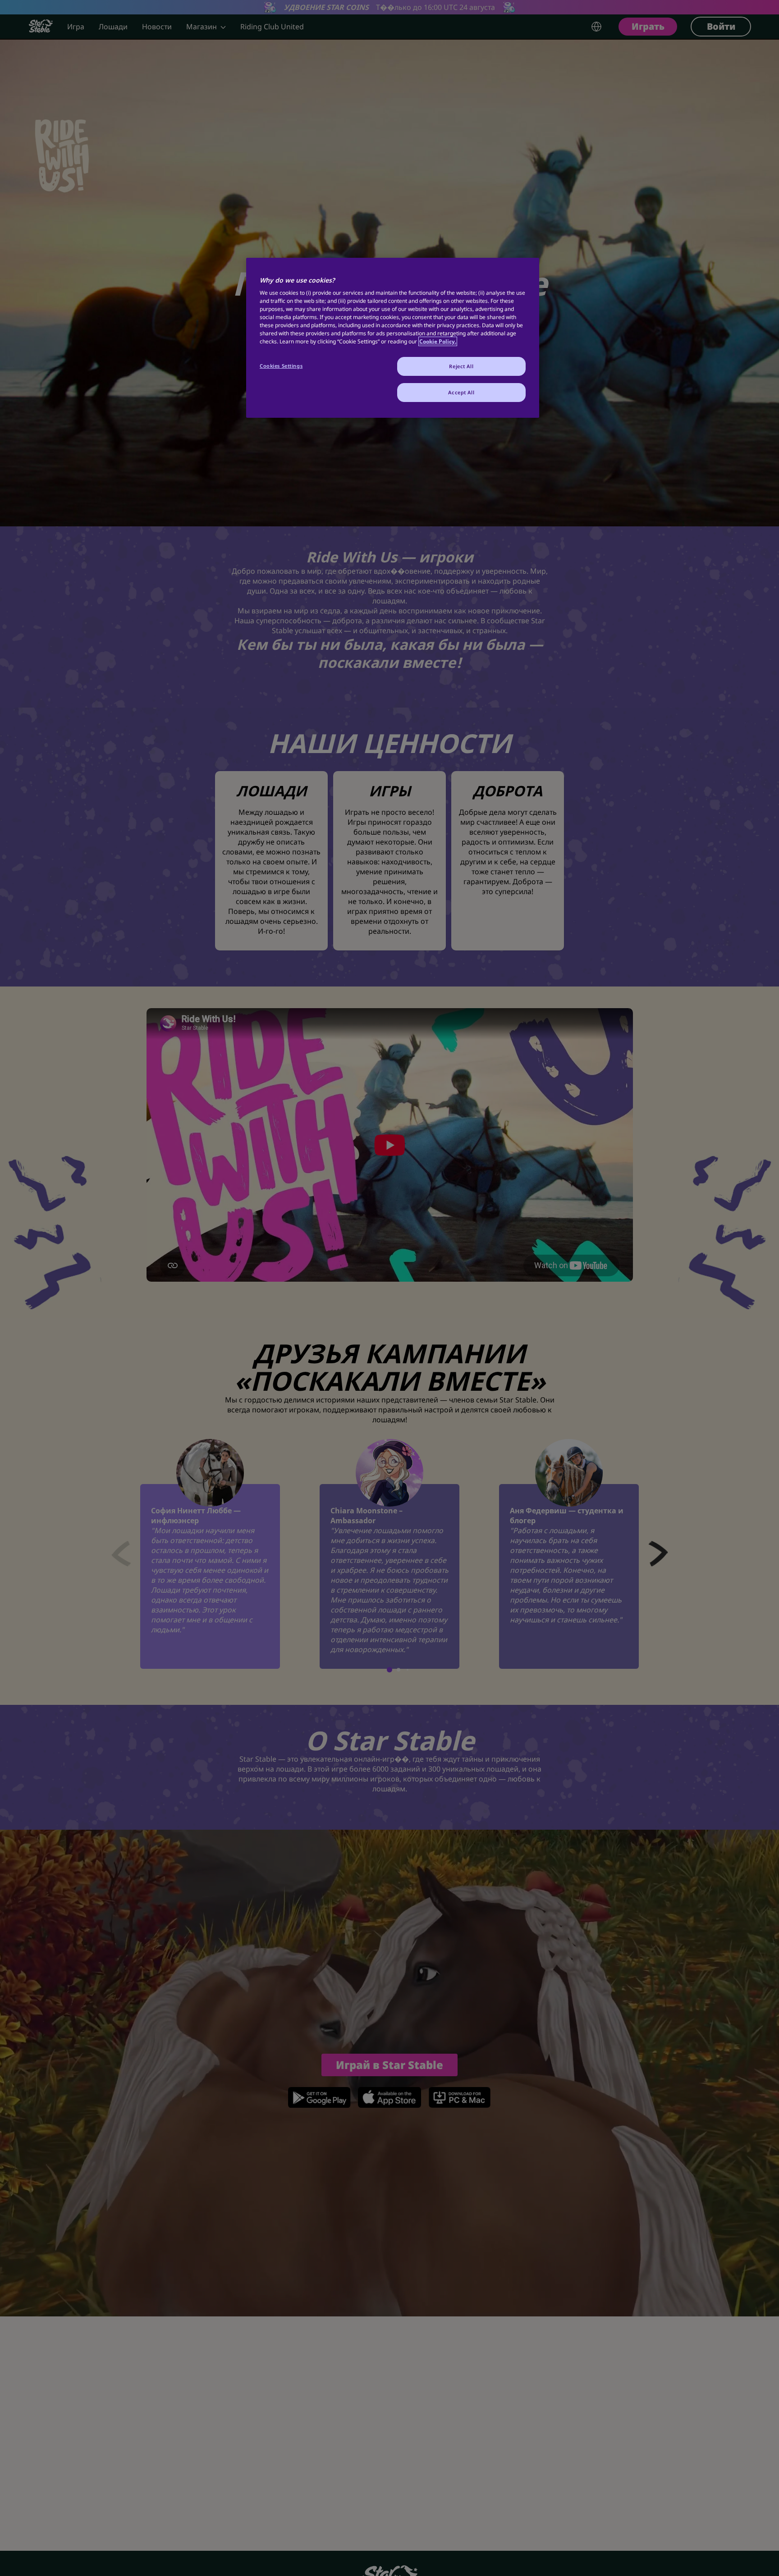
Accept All (461, 392)
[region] (393, 338)
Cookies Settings (281, 366)
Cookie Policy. (438, 341)
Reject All (461, 366)
